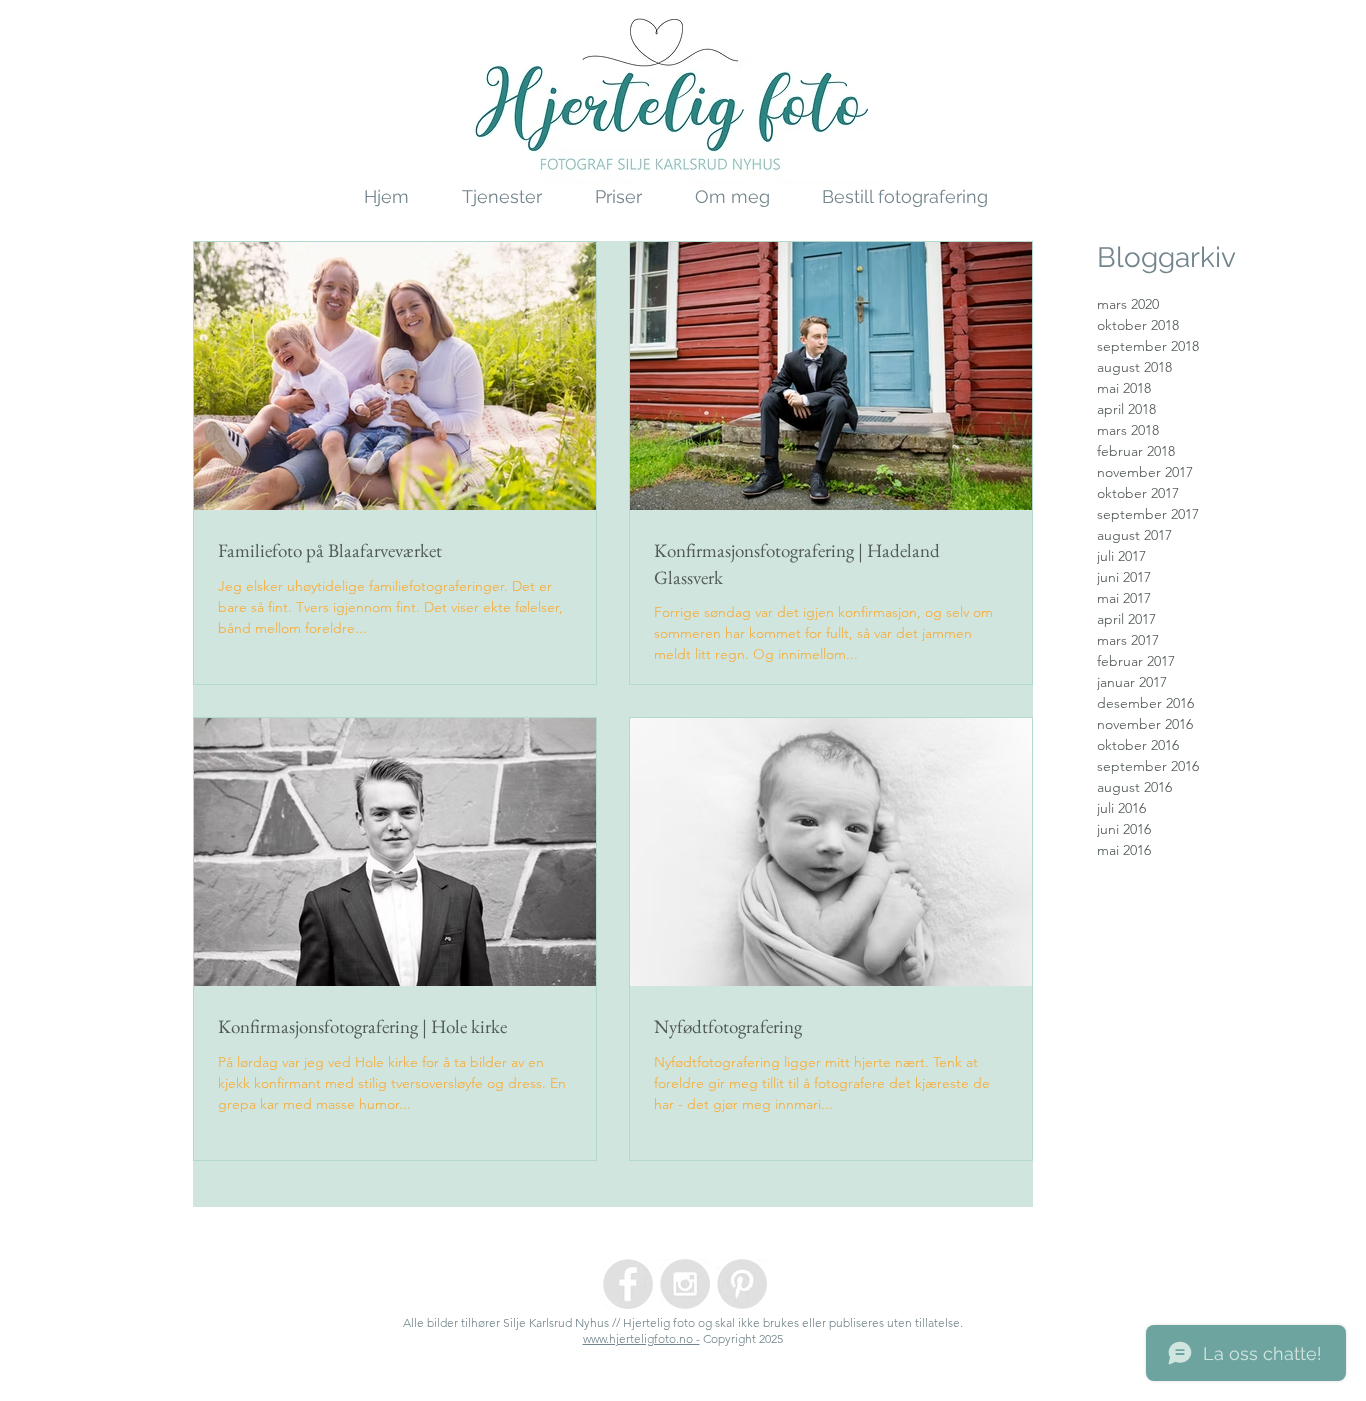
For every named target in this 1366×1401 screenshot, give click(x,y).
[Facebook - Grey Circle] (628, 1284)
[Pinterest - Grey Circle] (742, 1284)
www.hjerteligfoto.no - (641, 1338)
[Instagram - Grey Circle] (685, 1284)
